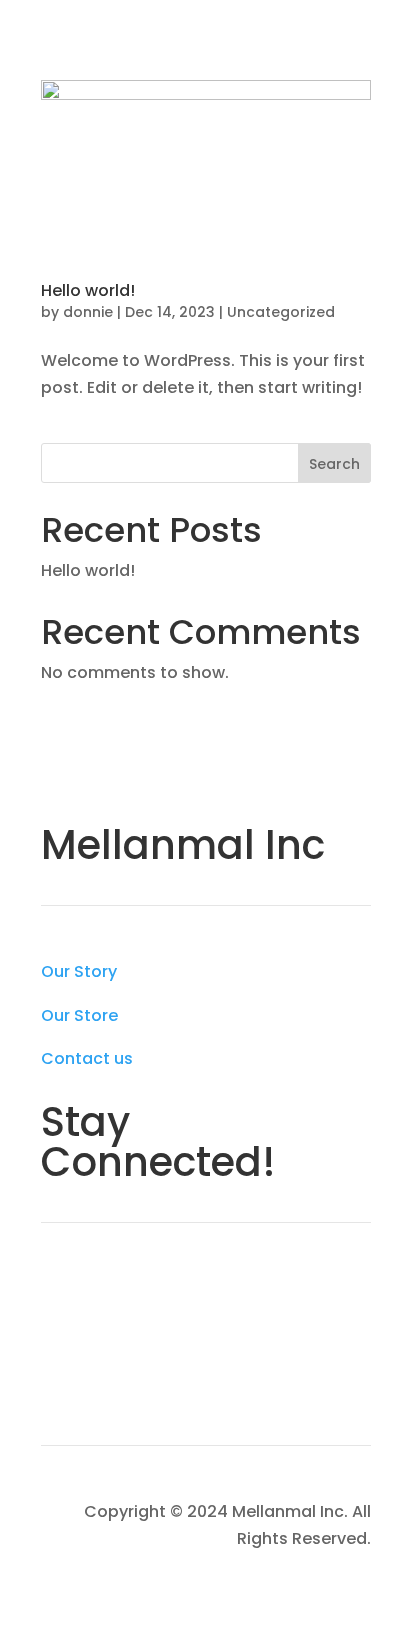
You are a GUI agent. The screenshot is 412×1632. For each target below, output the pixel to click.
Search (334, 464)
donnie (88, 312)
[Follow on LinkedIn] (57, 1361)
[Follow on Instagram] (97, 1291)
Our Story (79, 971)
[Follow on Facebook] (57, 1291)
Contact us (87, 1058)
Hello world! (88, 290)
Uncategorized (281, 312)
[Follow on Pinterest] (97, 1361)
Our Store (79, 1015)
